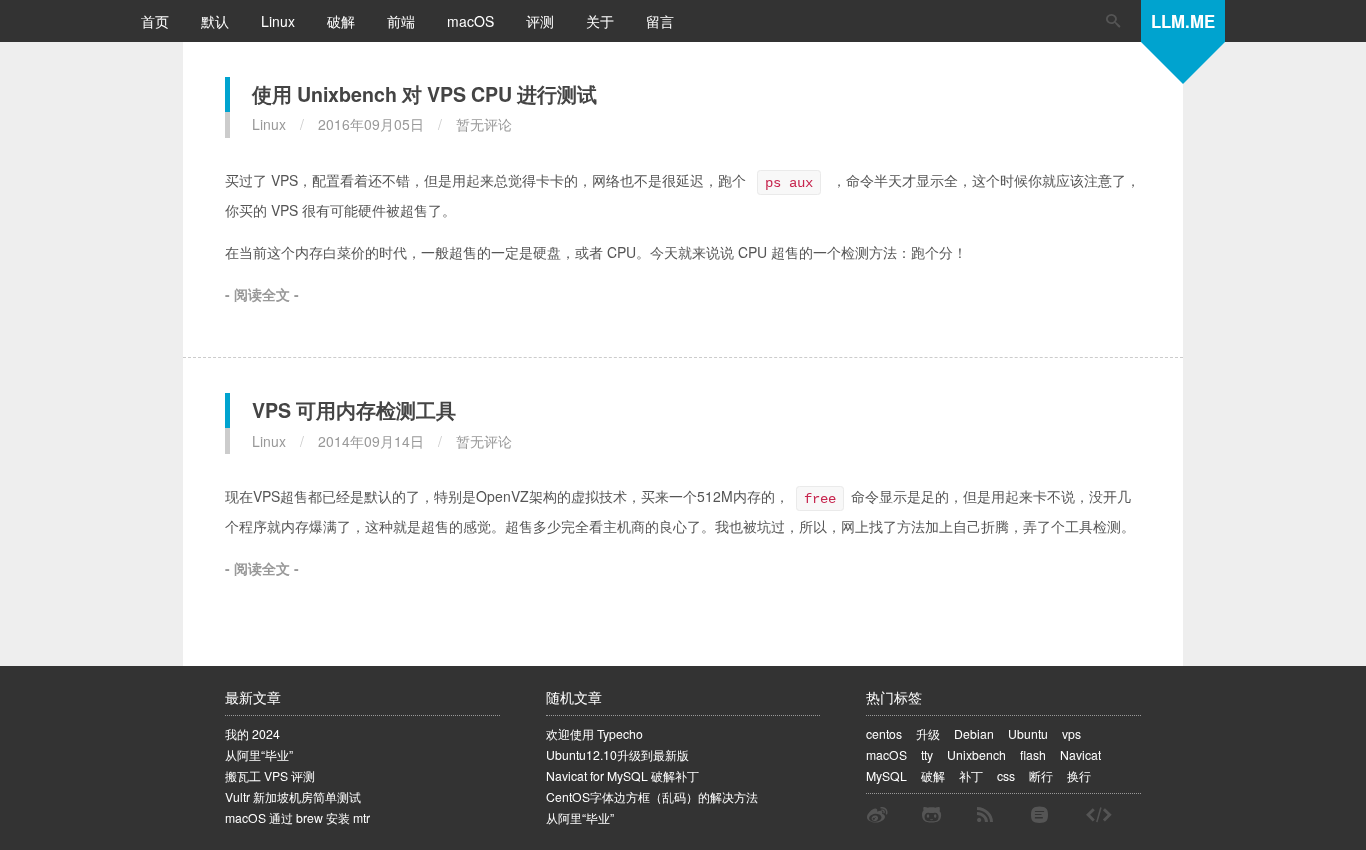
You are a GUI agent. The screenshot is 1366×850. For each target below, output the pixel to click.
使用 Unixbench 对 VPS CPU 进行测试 (424, 94)
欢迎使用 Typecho (594, 733)
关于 (602, 21)
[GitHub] (931, 815)
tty (927, 754)
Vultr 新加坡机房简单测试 (293, 796)
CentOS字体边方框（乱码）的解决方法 (652, 796)
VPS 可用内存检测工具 (354, 410)
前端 (403, 21)
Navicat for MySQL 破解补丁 (622, 775)
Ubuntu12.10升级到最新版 (617, 754)
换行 (1079, 775)
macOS (472, 21)
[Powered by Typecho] (1040, 815)
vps (1071, 733)
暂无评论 (484, 124)
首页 (157, 21)
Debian (974, 733)
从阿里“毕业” (259, 754)
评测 (542, 21)
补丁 (971, 775)
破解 (343, 21)
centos (884, 733)
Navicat (1080, 754)
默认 (217, 21)
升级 (928, 733)
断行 (1041, 775)
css (1006, 775)
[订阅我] (985, 815)
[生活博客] (1099, 815)
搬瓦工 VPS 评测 (270, 775)
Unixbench (976, 754)
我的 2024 (252, 733)
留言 (660, 21)
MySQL (886, 775)
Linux (280, 21)
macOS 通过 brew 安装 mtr (297, 817)
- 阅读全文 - (262, 294)
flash (1033, 754)
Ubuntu (1028, 733)
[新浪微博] (877, 815)
